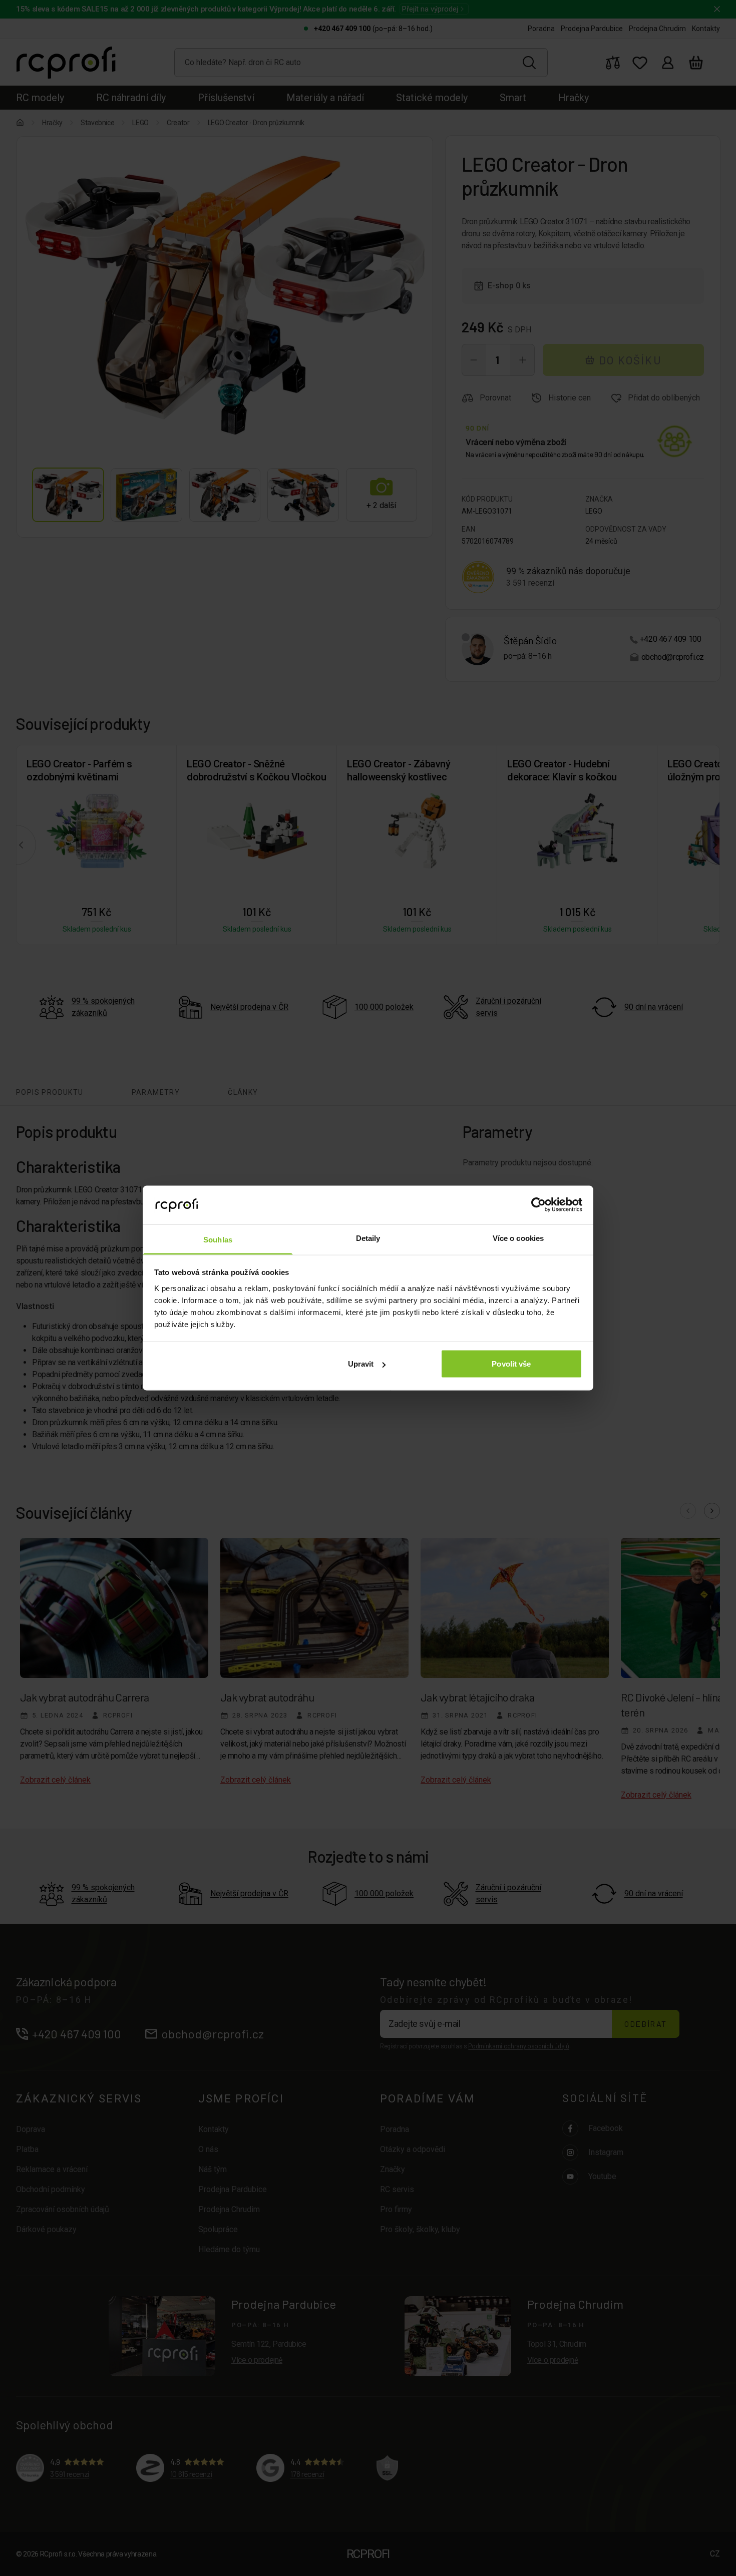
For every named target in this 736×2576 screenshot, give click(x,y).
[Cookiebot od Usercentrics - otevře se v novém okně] (538, 1205)
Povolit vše (511, 1364)
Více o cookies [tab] (518, 1238)
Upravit (361, 1364)
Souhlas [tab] (218, 1239)
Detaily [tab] (368, 1238)
